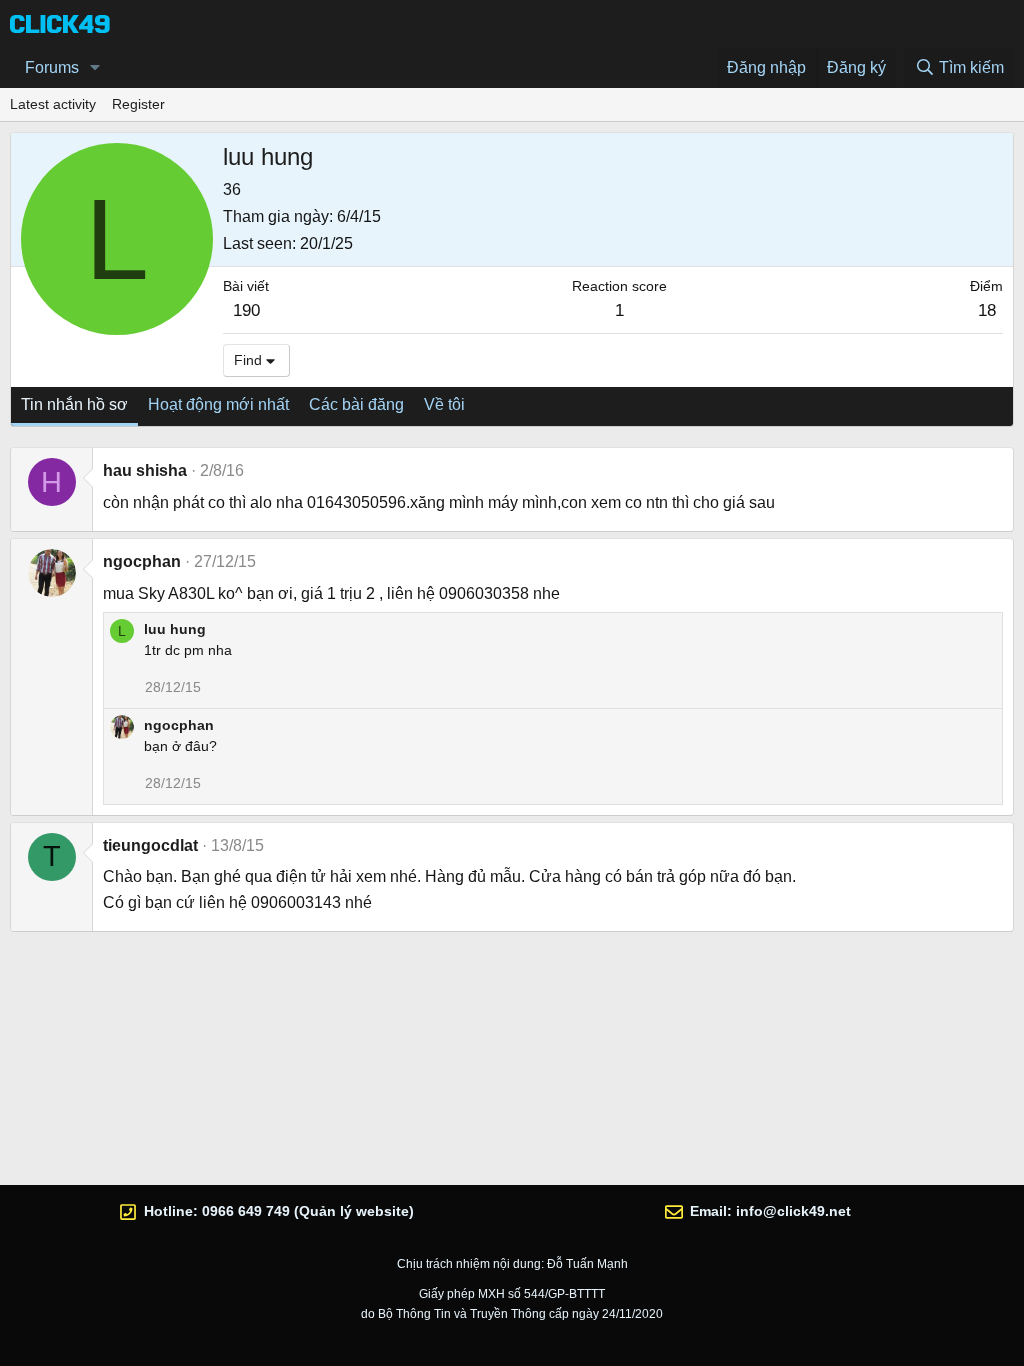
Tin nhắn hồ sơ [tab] (74, 404)
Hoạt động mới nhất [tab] (218, 404)
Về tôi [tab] (444, 404)
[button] (95, 68)
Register (138, 104)
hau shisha (145, 470)
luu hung (175, 629)
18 (987, 310)
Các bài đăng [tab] (356, 404)
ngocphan (142, 561)
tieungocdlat (150, 845)
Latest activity (53, 104)
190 (246, 310)
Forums (52, 67)
